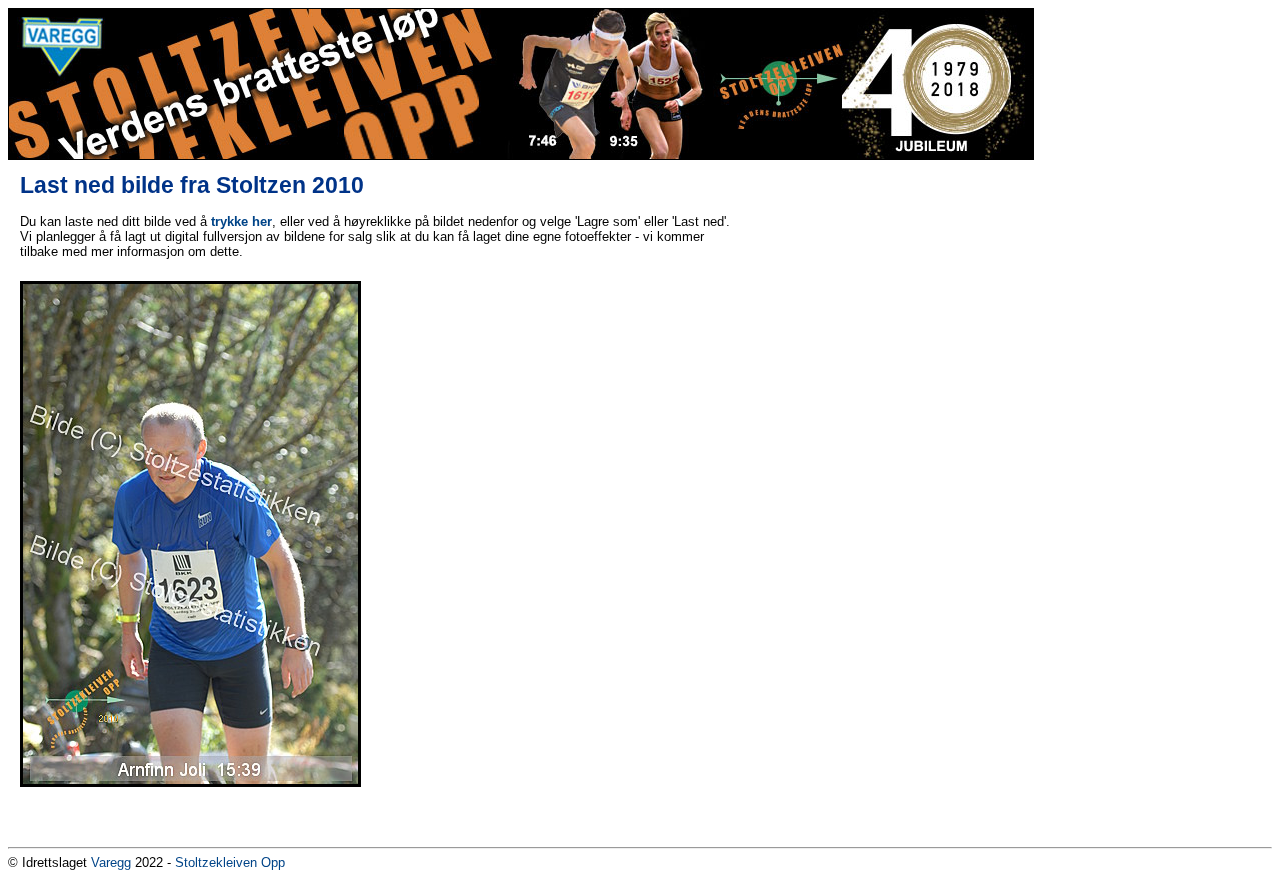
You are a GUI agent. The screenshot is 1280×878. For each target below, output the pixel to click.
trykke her (241, 221)
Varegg (111, 862)
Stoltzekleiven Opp (230, 862)
